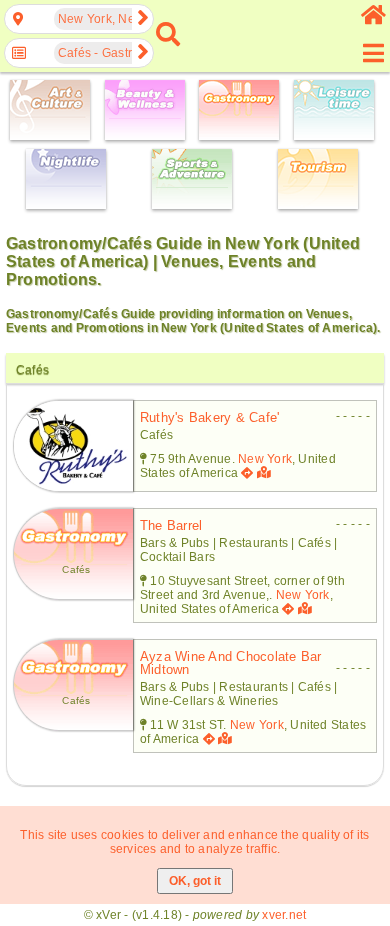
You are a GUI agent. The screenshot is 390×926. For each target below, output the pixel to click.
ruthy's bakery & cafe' (209, 417)
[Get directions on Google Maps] (247, 473)
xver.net (284, 915)
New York (265, 459)
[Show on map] (266, 473)
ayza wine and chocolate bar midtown (230, 663)
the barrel (171, 525)
